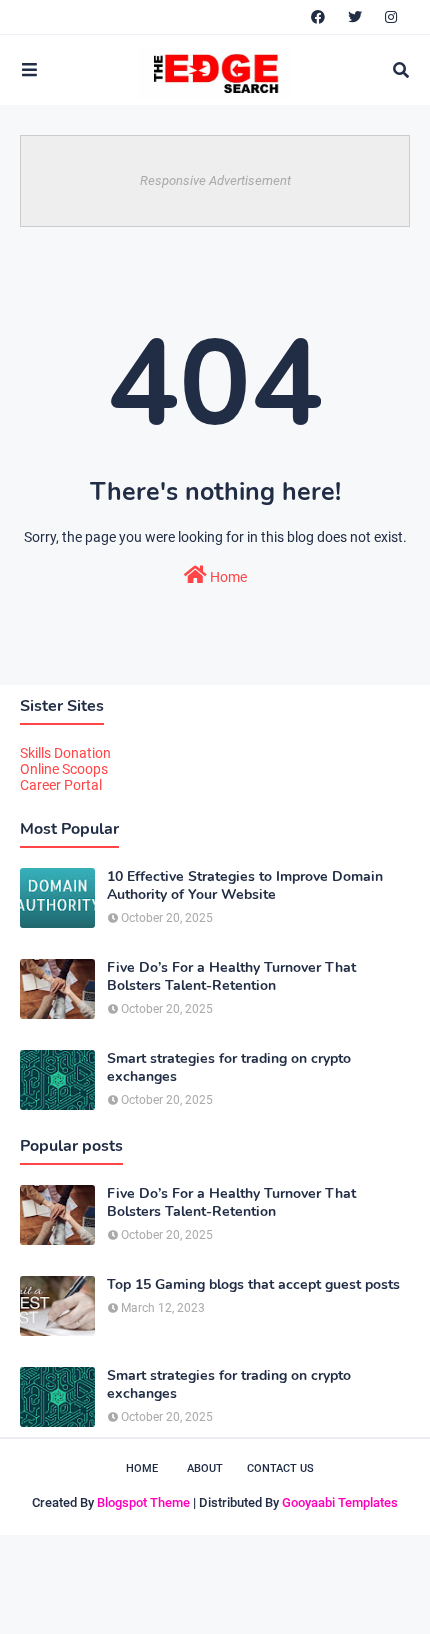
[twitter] (355, 17)
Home (227, 577)
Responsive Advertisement (215, 180)
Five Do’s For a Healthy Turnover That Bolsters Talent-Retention (231, 977)
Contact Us (280, 1468)
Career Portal (61, 785)
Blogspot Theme (143, 1502)
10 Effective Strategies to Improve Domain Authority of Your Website (245, 886)
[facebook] (318, 17)
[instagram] (391, 17)
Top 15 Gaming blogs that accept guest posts (253, 1285)
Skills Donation (65, 753)
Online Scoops (64, 769)
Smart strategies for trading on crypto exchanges (229, 1068)
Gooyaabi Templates (340, 1502)
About (205, 1468)
